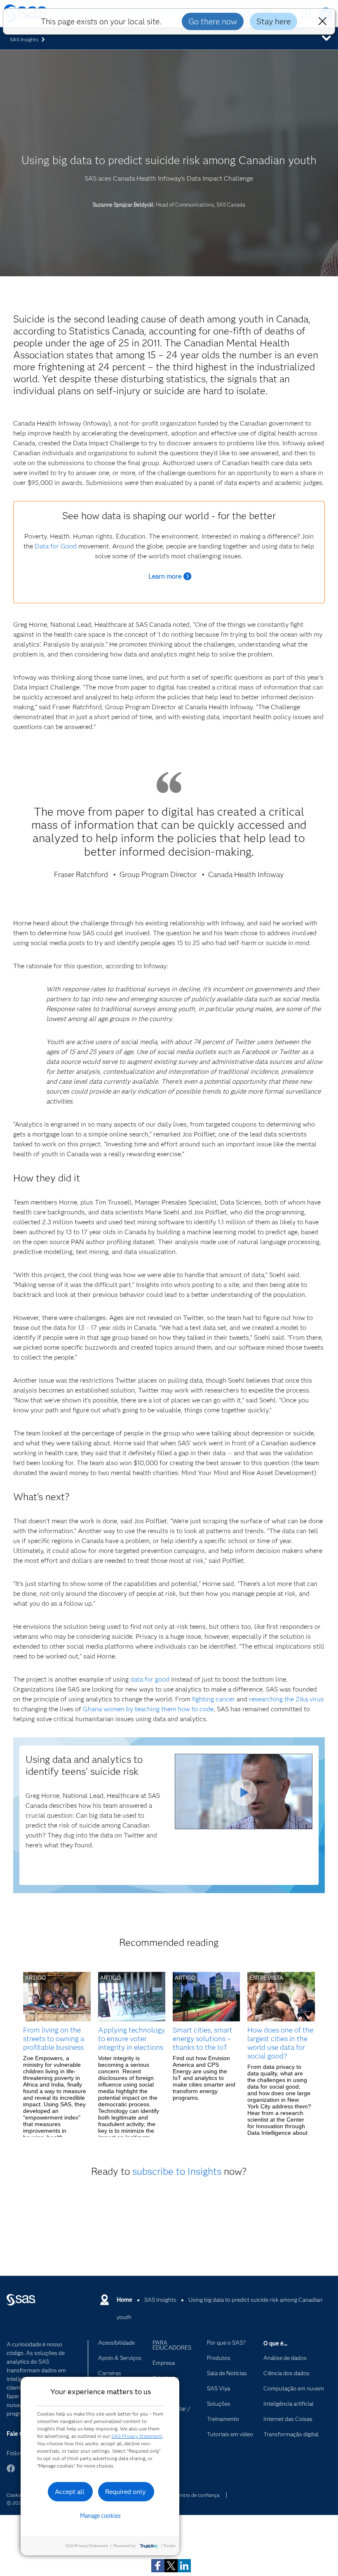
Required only (126, 2492)
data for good (150, 1679)
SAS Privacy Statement (137, 2436)
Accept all (70, 2492)
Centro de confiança (197, 2495)
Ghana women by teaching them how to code (148, 1709)
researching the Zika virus (286, 1699)
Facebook (11, 2472)
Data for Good (56, 546)
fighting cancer (214, 1699)
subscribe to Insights (177, 2171)
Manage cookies (100, 2516)
